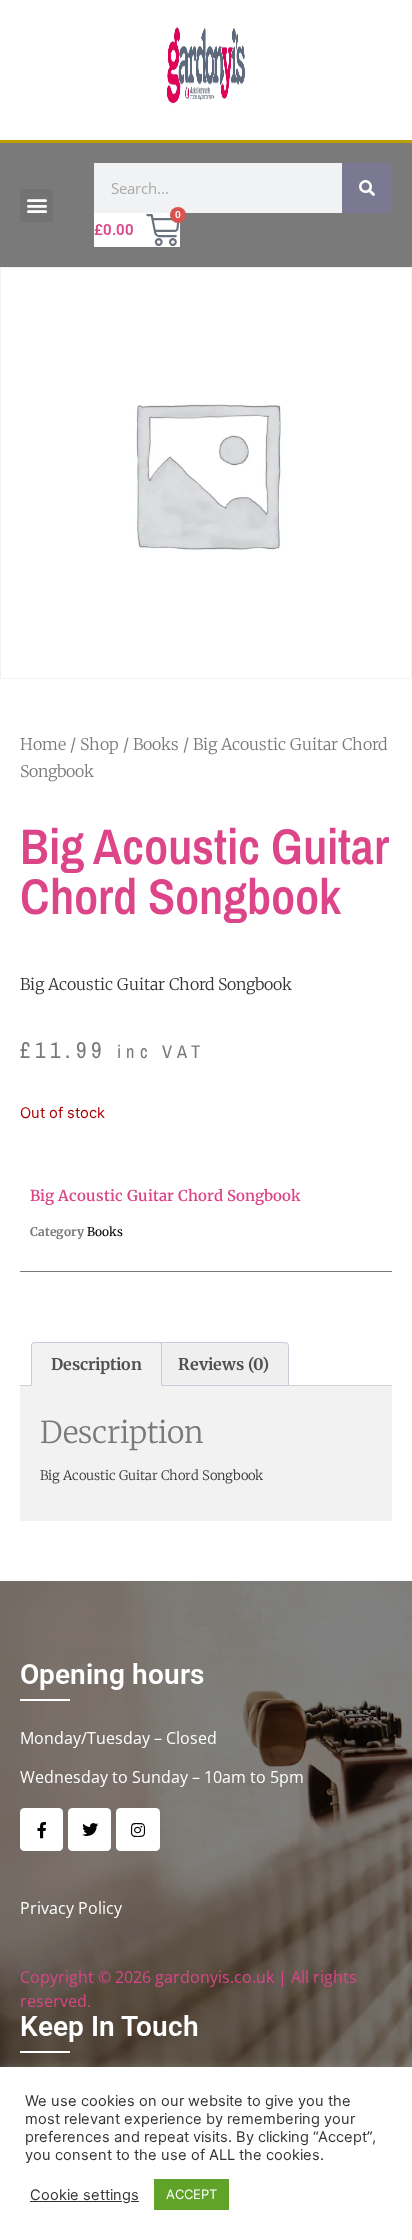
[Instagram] (137, 1829)
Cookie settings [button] (84, 2195)
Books (156, 744)
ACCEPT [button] (191, 2194)
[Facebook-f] (41, 1829)
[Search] (367, 188)
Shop (99, 744)
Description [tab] (96, 1364)
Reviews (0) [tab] (223, 1364)
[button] (36, 205)
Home (43, 744)
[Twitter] (89, 1829)
